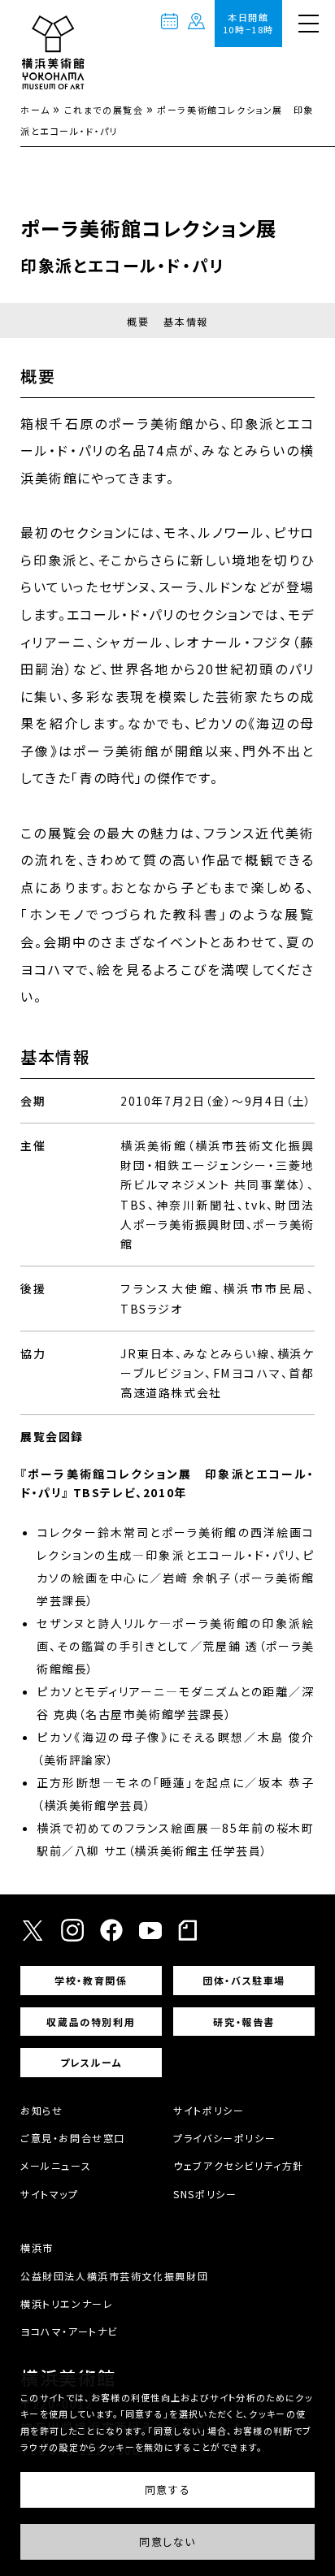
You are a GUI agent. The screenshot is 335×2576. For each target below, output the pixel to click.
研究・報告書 (244, 2022)
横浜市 (37, 2247)
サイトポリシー (209, 2110)
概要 (138, 321)
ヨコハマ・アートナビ (69, 2331)
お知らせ (41, 2110)
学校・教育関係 (91, 1980)
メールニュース (56, 2165)
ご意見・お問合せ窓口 (73, 2138)
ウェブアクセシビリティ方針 (239, 2165)
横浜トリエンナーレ (67, 2303)
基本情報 (185, 321)
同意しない (167, 2542)
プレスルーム (91, 2062)
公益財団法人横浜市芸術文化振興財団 (114, 2276)
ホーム (35, 110)
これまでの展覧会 (104, 110)
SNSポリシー (205, 2194)
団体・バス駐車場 (244, 1980)
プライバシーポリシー (224, 2138)
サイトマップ (50, 2194)
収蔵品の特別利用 (91, 2022)
